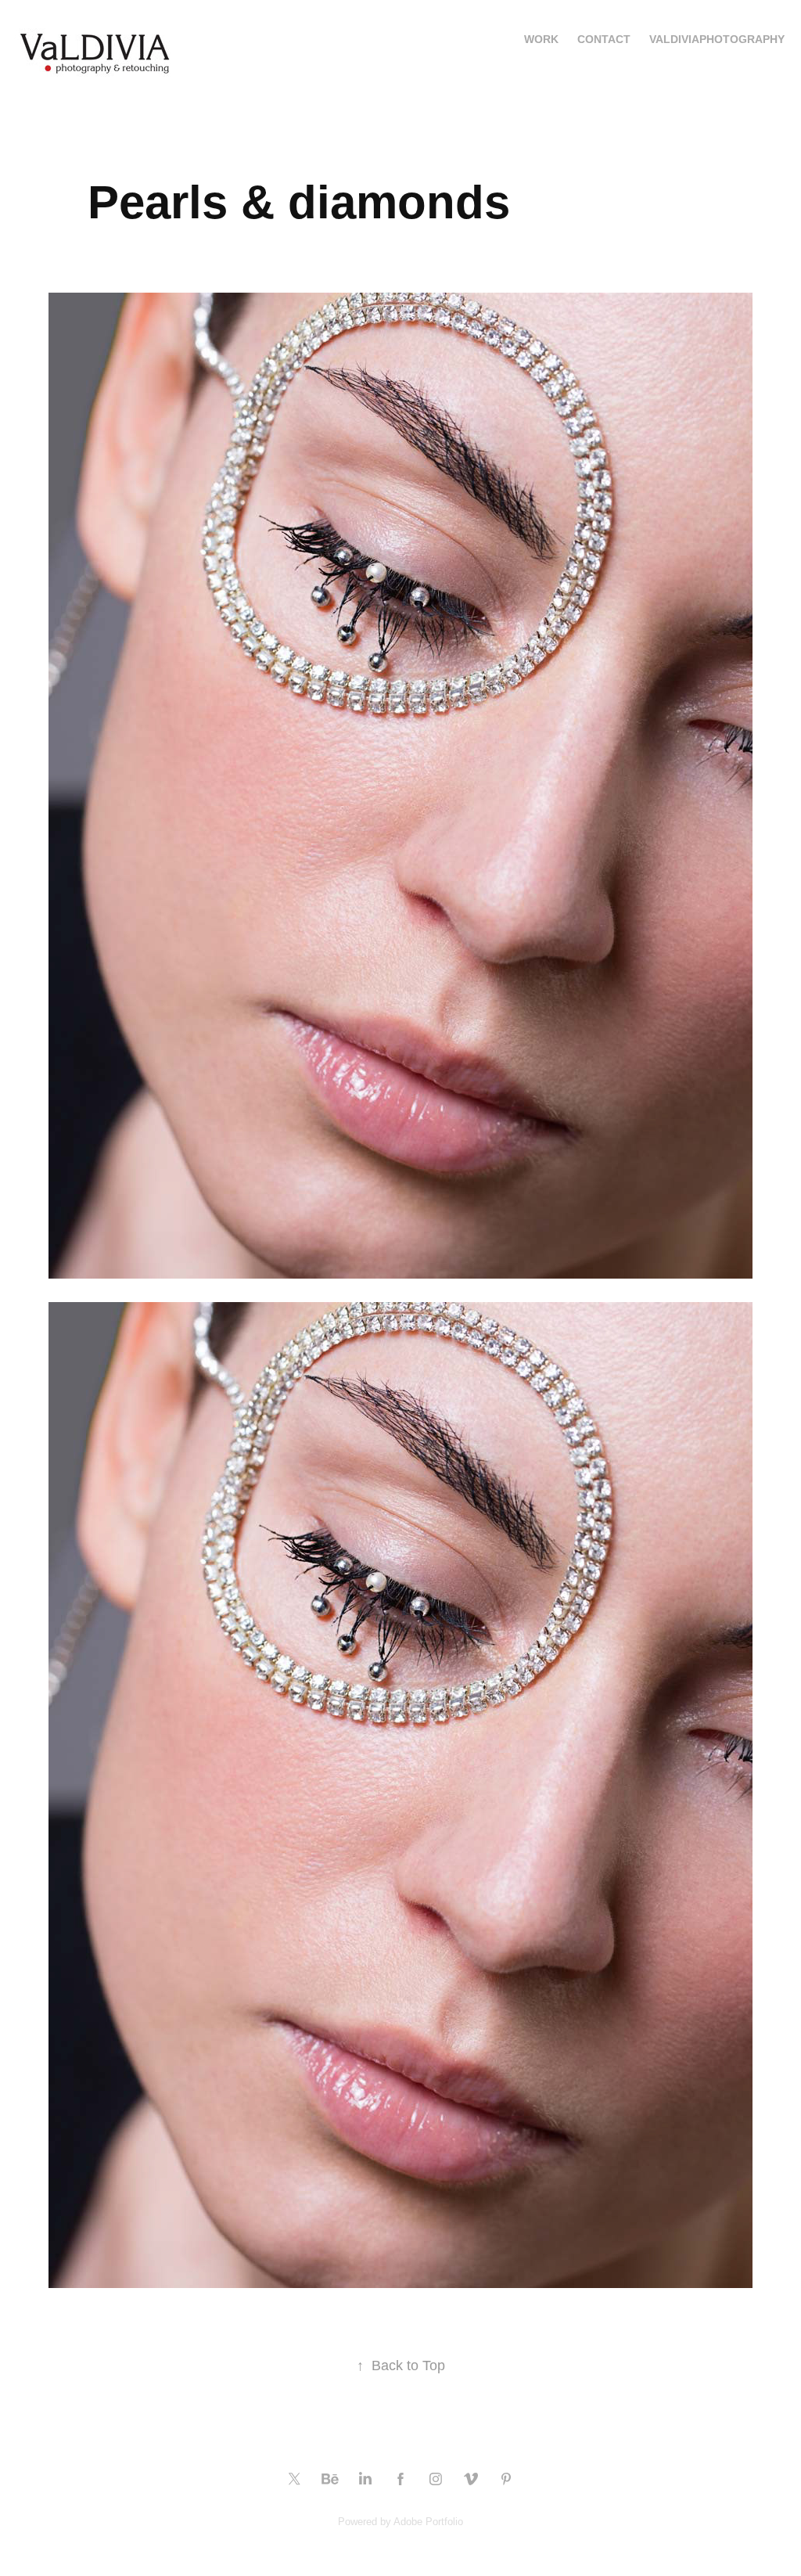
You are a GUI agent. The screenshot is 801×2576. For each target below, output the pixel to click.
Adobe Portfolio (428, 2522)
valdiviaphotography (717, 39)
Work (541, 39)
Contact (604, 39)
